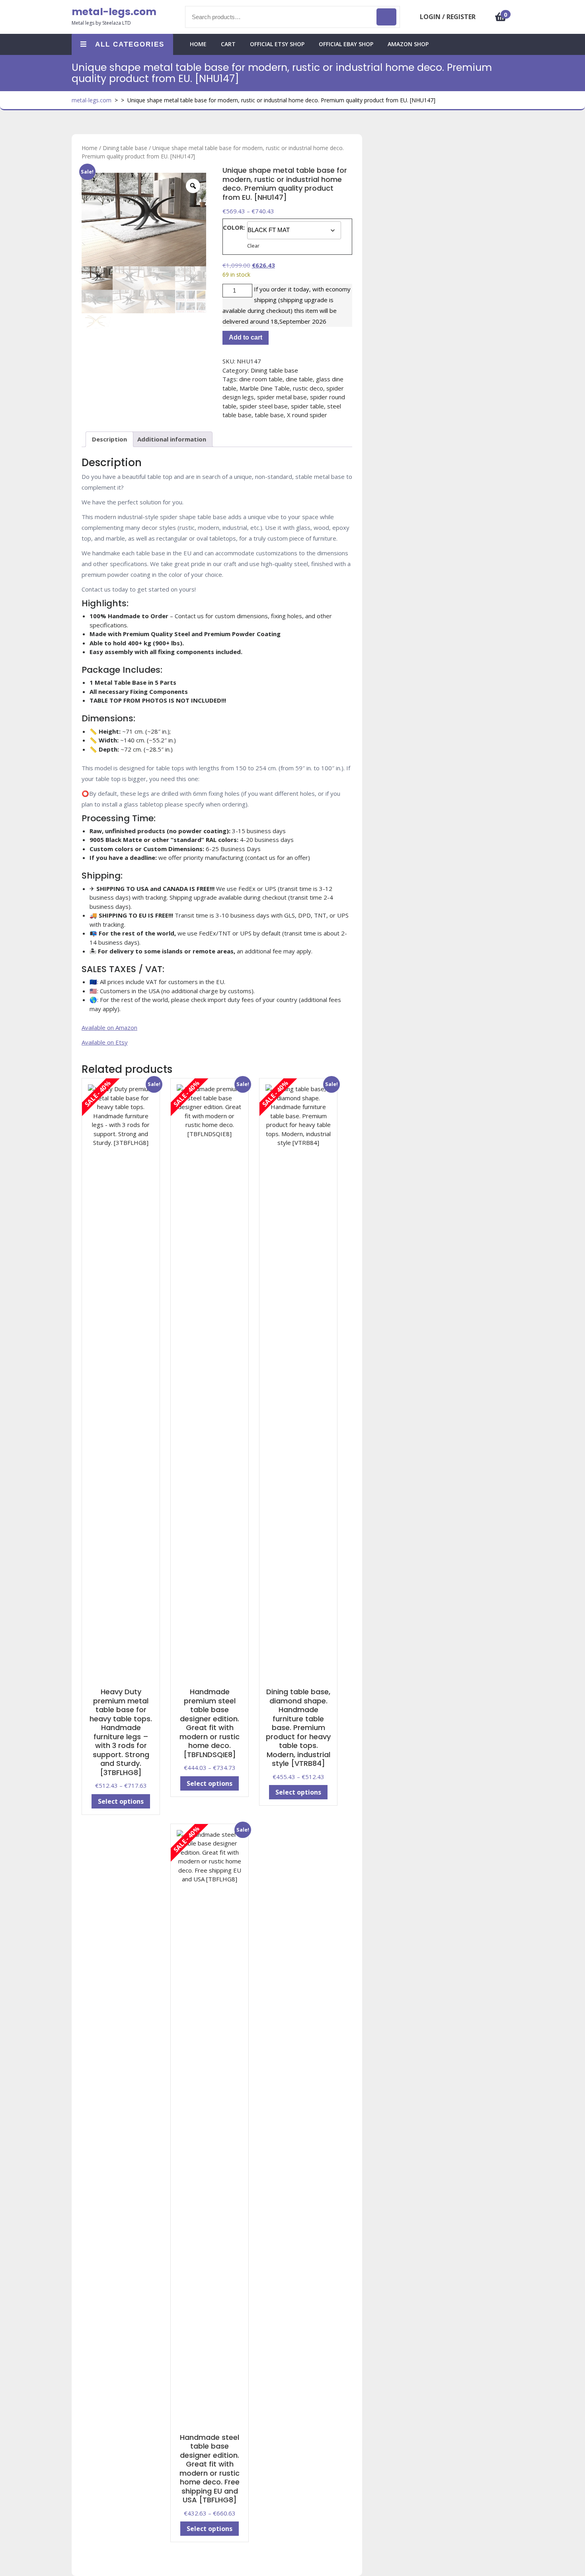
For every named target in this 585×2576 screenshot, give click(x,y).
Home (90, 148)
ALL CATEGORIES (130, 44)
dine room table (261, 379)
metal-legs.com (114, 12)
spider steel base (264, 406)
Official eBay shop (346, 44)
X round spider (307, 415)
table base (269, 415)
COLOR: (234, 227)
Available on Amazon (109, 1027)
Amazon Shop (408, 44)
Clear (253, 246)
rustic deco (308, 388)
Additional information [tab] (172, 439)
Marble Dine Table (265, 388)
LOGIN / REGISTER (448, 17)
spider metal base (282, 397)
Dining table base (125, 148)
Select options (121, 1801)
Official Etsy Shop (277, 44)
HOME (198, 44)
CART (228, 44)
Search (386, 17)
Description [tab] (109, 439)
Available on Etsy (105, 1042)
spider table (307, 406)
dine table (299, 379)
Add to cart (246, 337)
